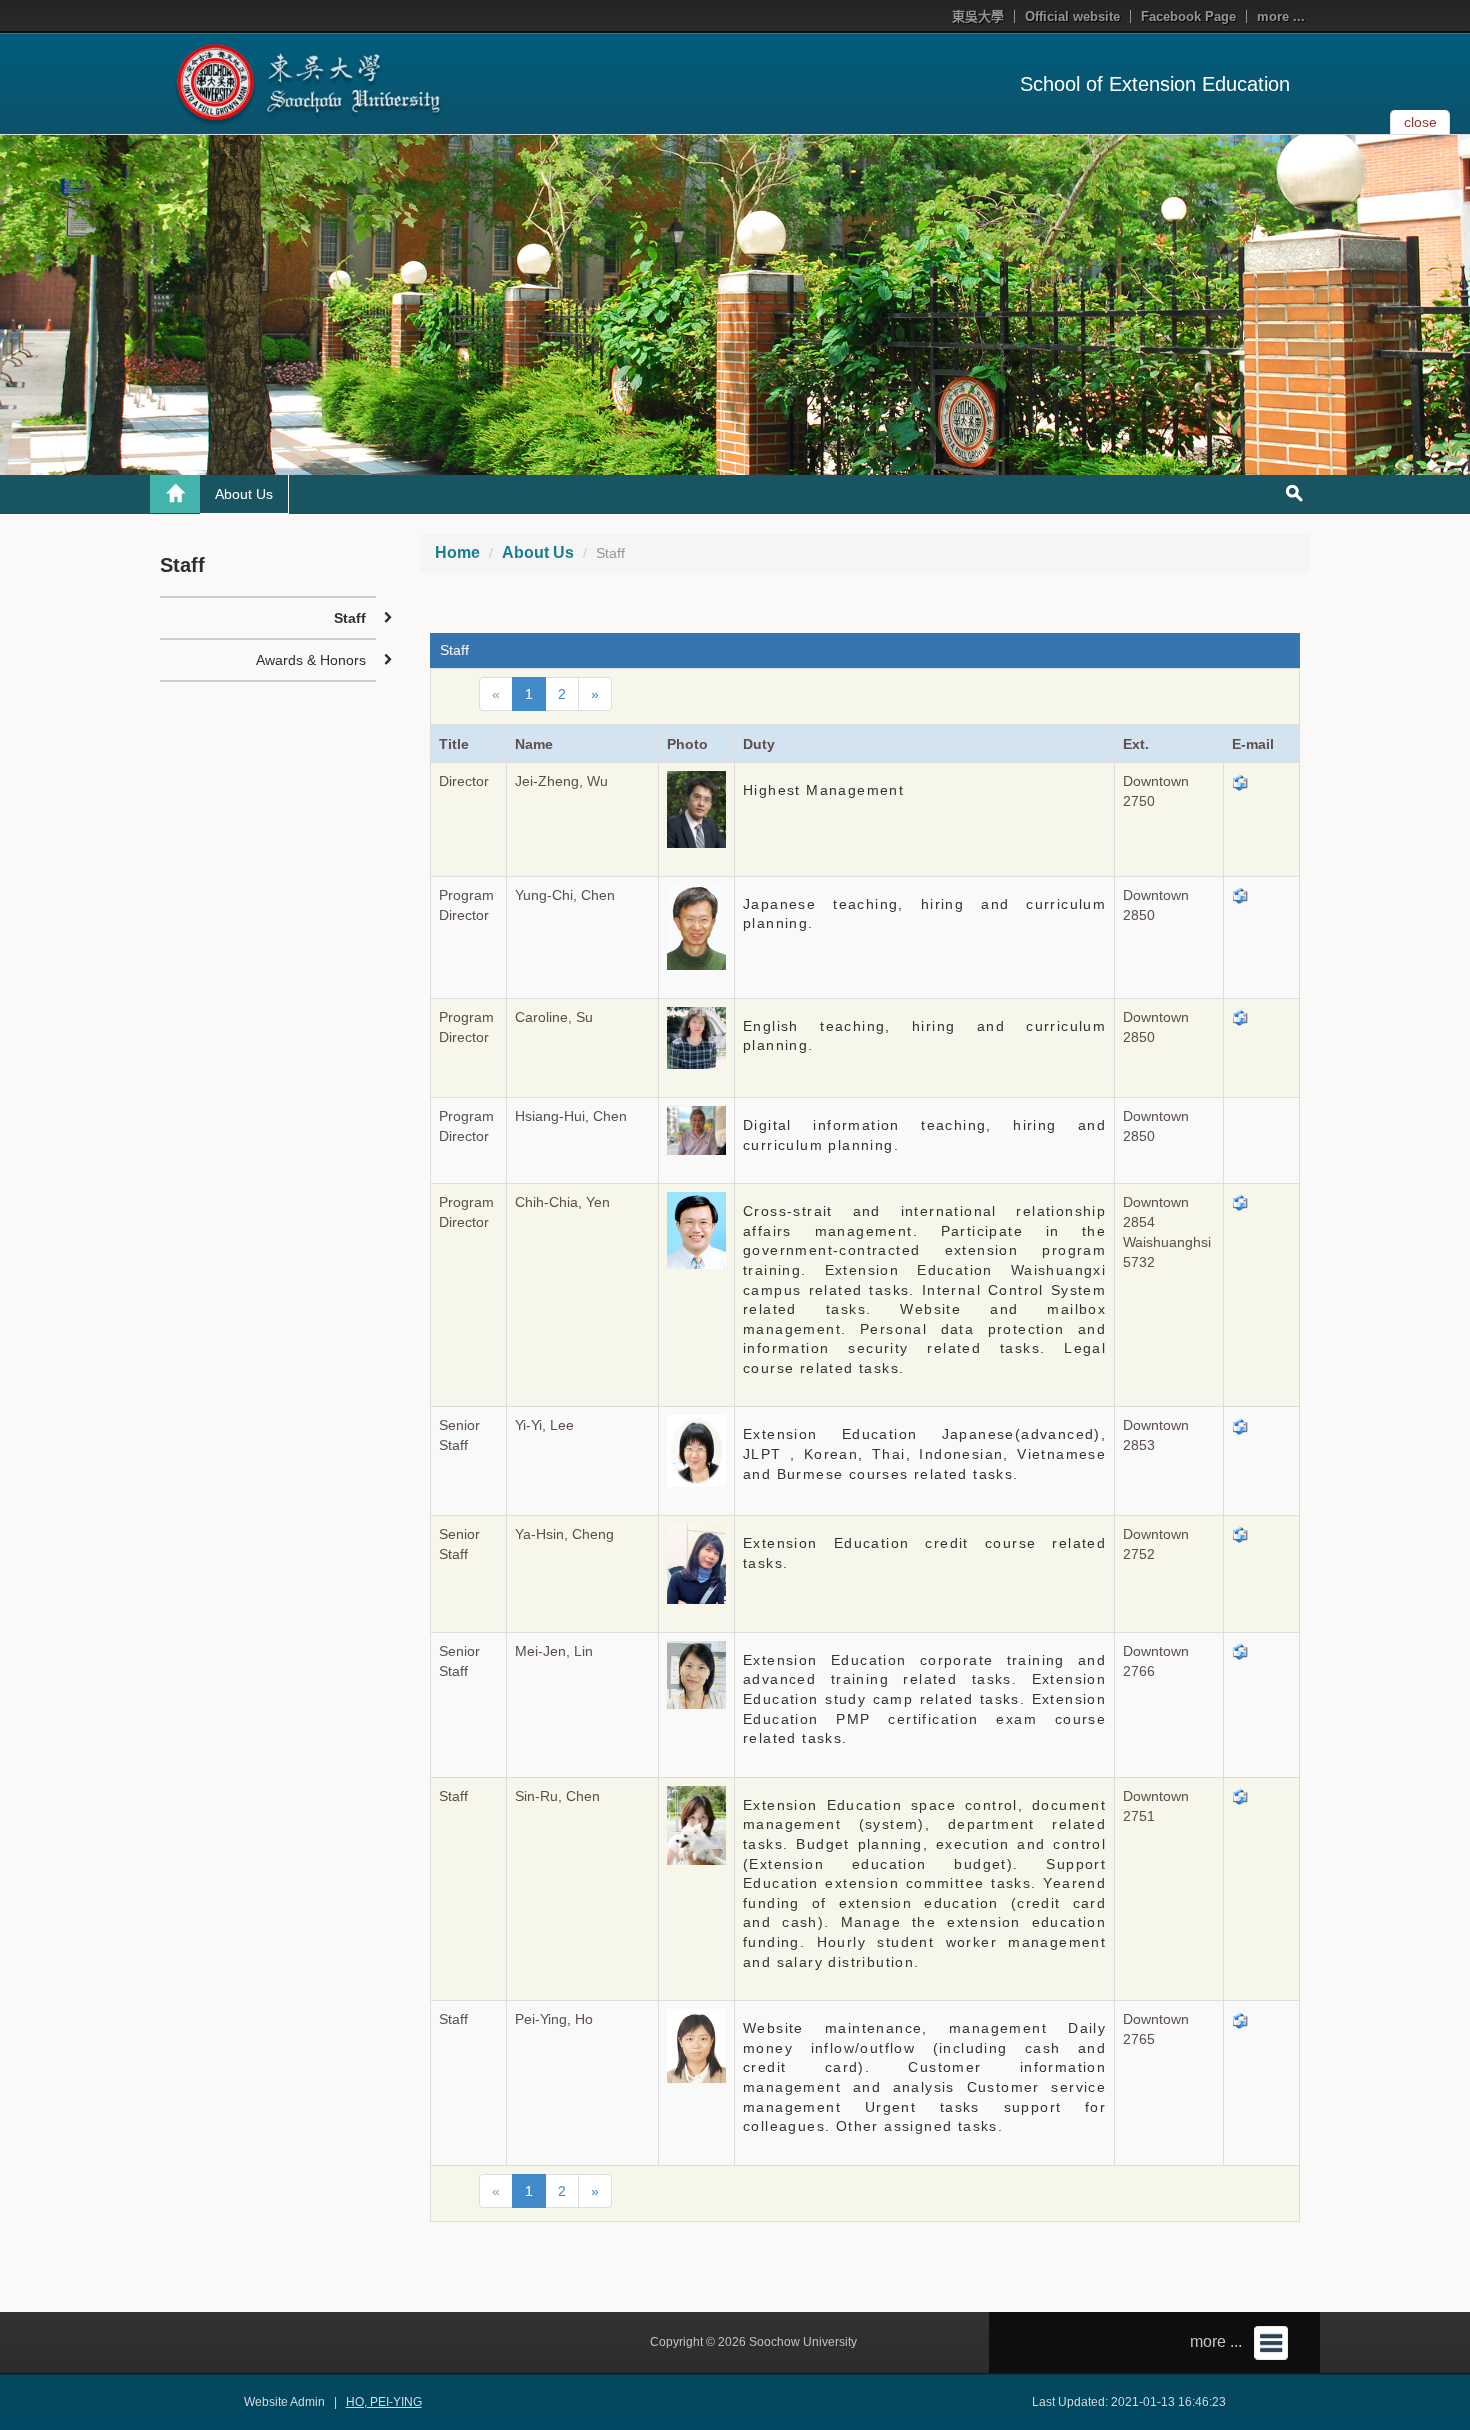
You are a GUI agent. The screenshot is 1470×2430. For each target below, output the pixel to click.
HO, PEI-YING (384, 2402)
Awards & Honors (311, 660)
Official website (1072, 16)
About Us (244, 494)
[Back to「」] (175, 494)
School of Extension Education (1155, 84)
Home (457, 552)
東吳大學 (978, 16)
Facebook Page (1188, 16)
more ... (1281, 16)
